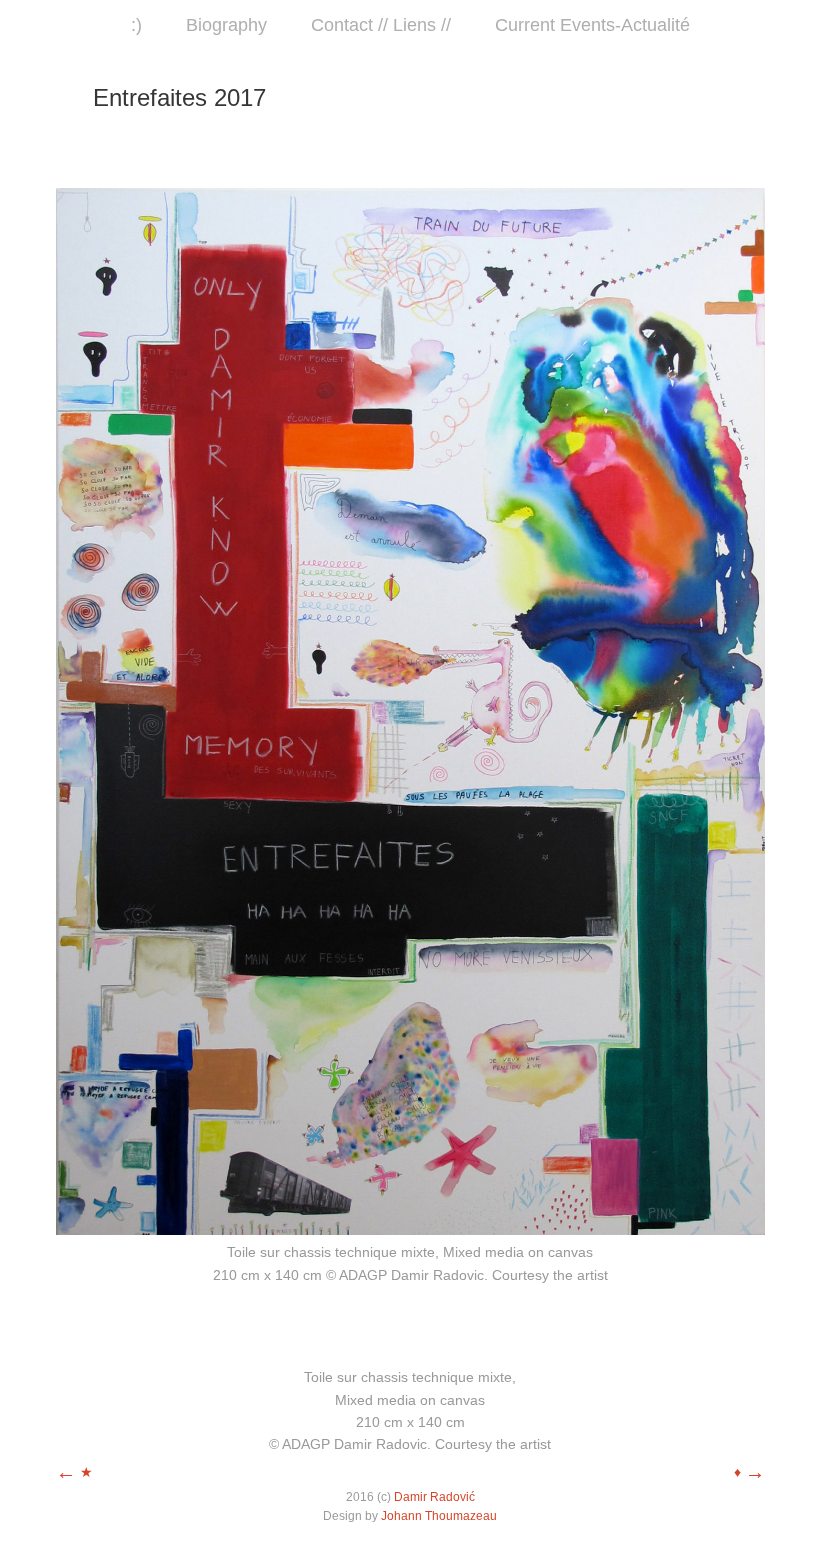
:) (136, 25)
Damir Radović (434, 1497)
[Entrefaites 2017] (410, 1230)
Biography (226, 25)
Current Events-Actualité (592, 25)
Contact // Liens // (381, 25)
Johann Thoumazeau (439, 1516)
